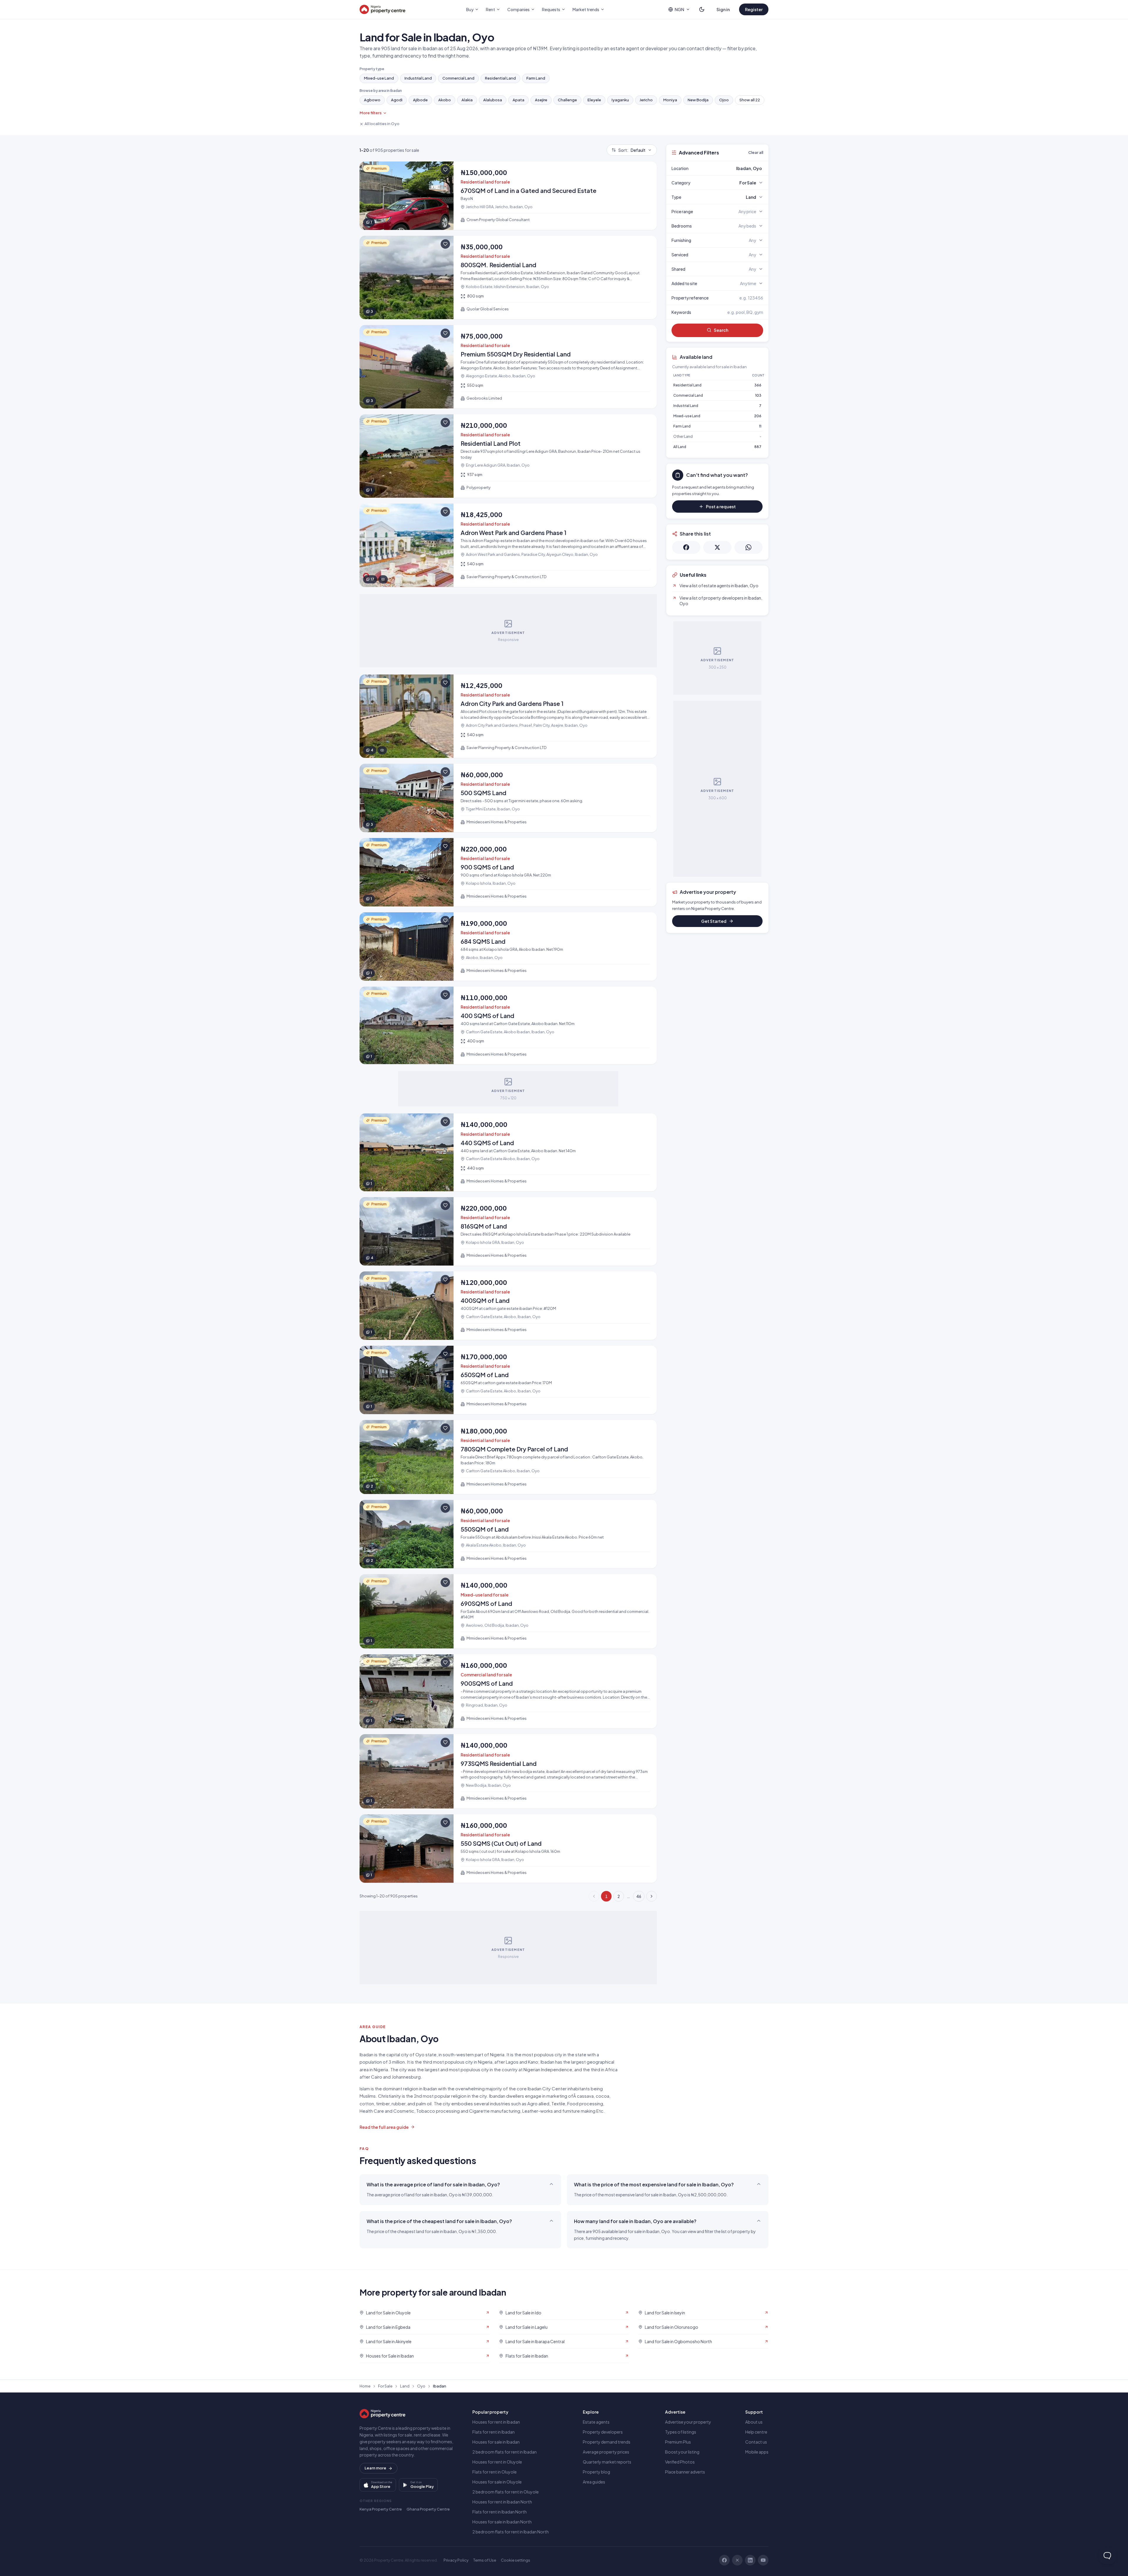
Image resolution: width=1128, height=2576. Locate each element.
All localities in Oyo (382, 124)
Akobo (445, 100)
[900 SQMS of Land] (508, 872)
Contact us (756, 2442)
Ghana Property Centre (428, 2509)
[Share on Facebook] (686, 547)
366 (758, 385)
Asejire (541, 100)
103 (758, 395)
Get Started (714, 921)
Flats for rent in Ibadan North (500, 2512)
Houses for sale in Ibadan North (502, 2522)
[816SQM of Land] (508, 1231)
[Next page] (652, 1896)
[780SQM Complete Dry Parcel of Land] (508, 1457)
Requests (551, 9)
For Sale (385, 2386)
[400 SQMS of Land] (508, 1025)
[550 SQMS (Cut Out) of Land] (508, 1849)
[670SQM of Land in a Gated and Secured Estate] (508, 196)
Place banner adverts (685, 2472)
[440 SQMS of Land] (508, 1152)
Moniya (670, 100)
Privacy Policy (456, 2560)
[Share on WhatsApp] (748, 547)
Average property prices (606, 2452)
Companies (518, 9)
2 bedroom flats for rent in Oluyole (506, 2492)
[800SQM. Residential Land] (508, 277)
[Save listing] (445, 170)
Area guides (594, 2482)
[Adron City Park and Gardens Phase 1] (508, 716)
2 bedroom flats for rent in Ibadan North (511, 2532)
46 (639, 1896)
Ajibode (420, 100)
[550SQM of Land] (508, 1534)
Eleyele (594, 100)
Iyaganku (620, 100)
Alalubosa (493, 100)
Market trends (586, 9)
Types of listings (681, 2432)
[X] (737, 2560)
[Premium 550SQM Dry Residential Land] (508, 367)
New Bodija (698, 100)
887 (758, 447)
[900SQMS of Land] (508, 1691)
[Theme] (702, 9)
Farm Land (536, 78)
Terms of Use (485, 2560)
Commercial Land (458, 78)
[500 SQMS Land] (508, 798)
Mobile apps (757, 2452)
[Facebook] (724, 2560)
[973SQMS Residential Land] (508, 1771)
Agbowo (372, 100)
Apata (518, 100)
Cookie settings (516, 2560)
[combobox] (731, 168)
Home (365, 2386)
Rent (490, 9)
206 (758, 416)
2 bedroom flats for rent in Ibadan (505, 2452)
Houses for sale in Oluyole (497, 2482)
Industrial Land (418, 78)
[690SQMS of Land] (508, 1611)
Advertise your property (688, 2422)
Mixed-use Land (379, 78)
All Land (680, 447)
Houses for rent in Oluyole (497, 2462)
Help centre (756, 2432)
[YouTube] (763, 2560)
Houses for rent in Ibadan (496, 2422)
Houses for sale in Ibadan (496, 2442)
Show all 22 (750, 100)
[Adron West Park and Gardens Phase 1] (508, 545)
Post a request (721, 507)
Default (632, 150)
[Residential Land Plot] (508, 456)
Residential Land (500, 78)
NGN (679, 9)
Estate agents (596, 2422)
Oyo (421, 2386)
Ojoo (724, 100)
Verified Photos (680, 2462)
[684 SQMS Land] (508, 947)
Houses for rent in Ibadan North (502, 2502)
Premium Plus (678, 2442)
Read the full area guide (384, 2127)
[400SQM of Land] (508, 1306)
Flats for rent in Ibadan (493, 2432)
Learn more (375, 2468)
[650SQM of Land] (508, 1380)
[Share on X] (717, 547)
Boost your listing (682, 2452)
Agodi (397, 100)
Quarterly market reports (607, 2462)
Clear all (756, 152)
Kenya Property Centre (381, 2509)
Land (405, 2386)
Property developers (603, 2432)
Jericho (646, 100)
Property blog (596, 2472)
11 (760, 426)
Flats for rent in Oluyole (495, 2472)
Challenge (567, 100)
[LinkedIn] (750, 2560)
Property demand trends (607, 2442)
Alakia (467, 100)
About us (754, 2422)
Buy (470, 9)
